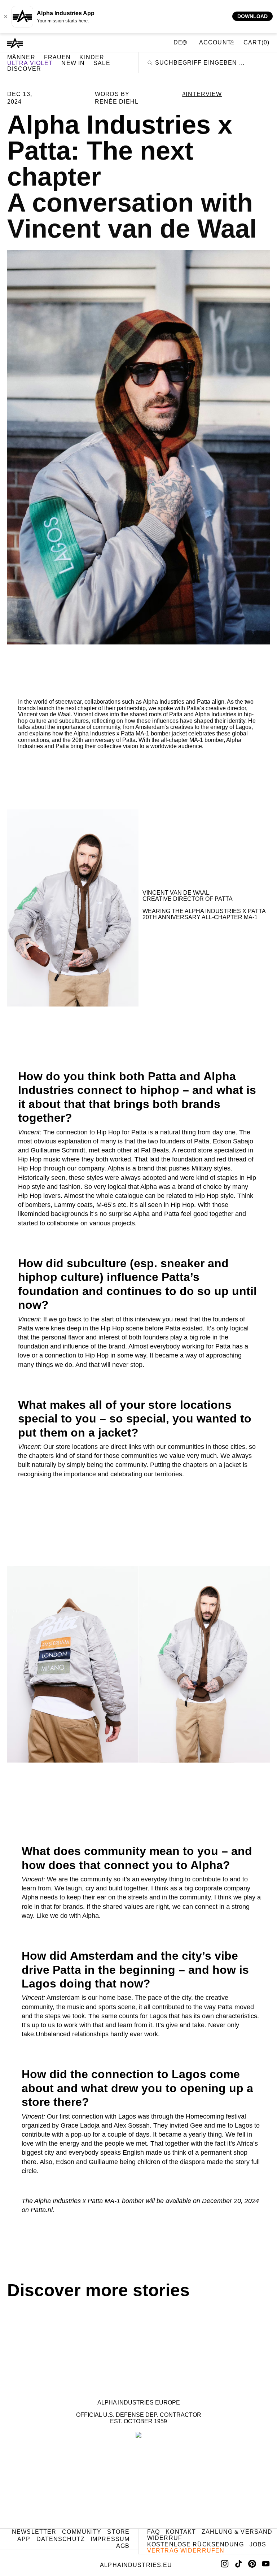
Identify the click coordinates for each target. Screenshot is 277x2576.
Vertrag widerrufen (186, 2551)
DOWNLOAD (252, 16)
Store (118, 2532)
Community (82, 2532)
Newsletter (34, 2532)
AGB (123, 2546)
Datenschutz (61, 2539)
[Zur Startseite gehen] (15, 43)
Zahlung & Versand (237, 2532)
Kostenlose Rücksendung (195, 2544)
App (24, 2539)
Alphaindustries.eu (136, 2565)
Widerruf (165, 2538)
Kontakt (181, 2532)
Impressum (110, 2539)
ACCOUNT (216, 42)
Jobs (258, 2544)
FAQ (153, 2532)
